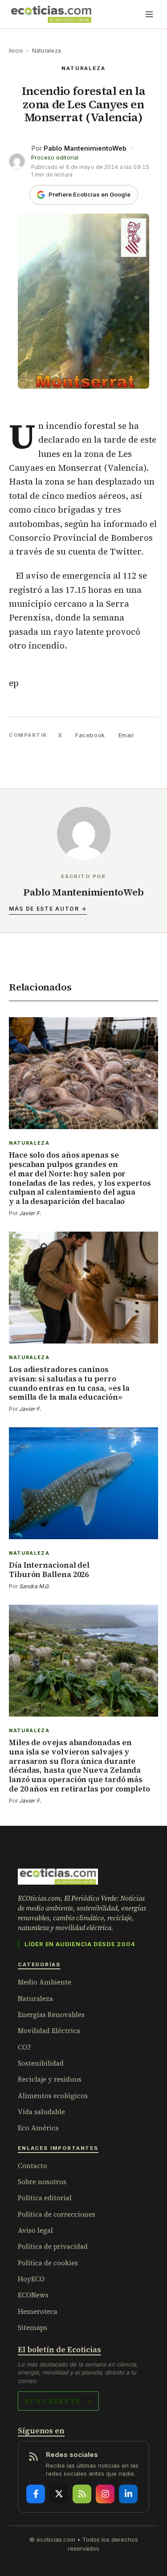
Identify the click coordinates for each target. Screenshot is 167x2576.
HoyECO (31, 2279)
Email (126, 735)
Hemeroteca (38, 2311)
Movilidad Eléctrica (49, 2031)
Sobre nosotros (42, 2182)
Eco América (38, 2128)
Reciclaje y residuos (50, 2079)
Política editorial (45, 2198)
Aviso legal (35, 2230)
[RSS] (82, 2494)
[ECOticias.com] (51, 14)
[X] (59, 2494)
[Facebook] (36, 2494)
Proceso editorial (55, 158)
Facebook (90, 735)
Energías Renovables (51, 2015)
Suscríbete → (58, 2401)
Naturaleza (47, 51)
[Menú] (149, 14)
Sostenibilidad (41, 2063)
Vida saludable (41, 2112)
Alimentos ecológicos (53, 2096)
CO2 (24, 2047)
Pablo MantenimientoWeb (85, 148)
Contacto (33, 2166)
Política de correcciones (57, 2214)
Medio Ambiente (45, 1982)
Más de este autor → (48, 909)
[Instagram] (105, 2494)
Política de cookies (48, 2263)
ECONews (33, 2295)
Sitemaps (33, 2327)
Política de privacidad (53, 2246)
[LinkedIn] (128, 2494)
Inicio (16, 51)
